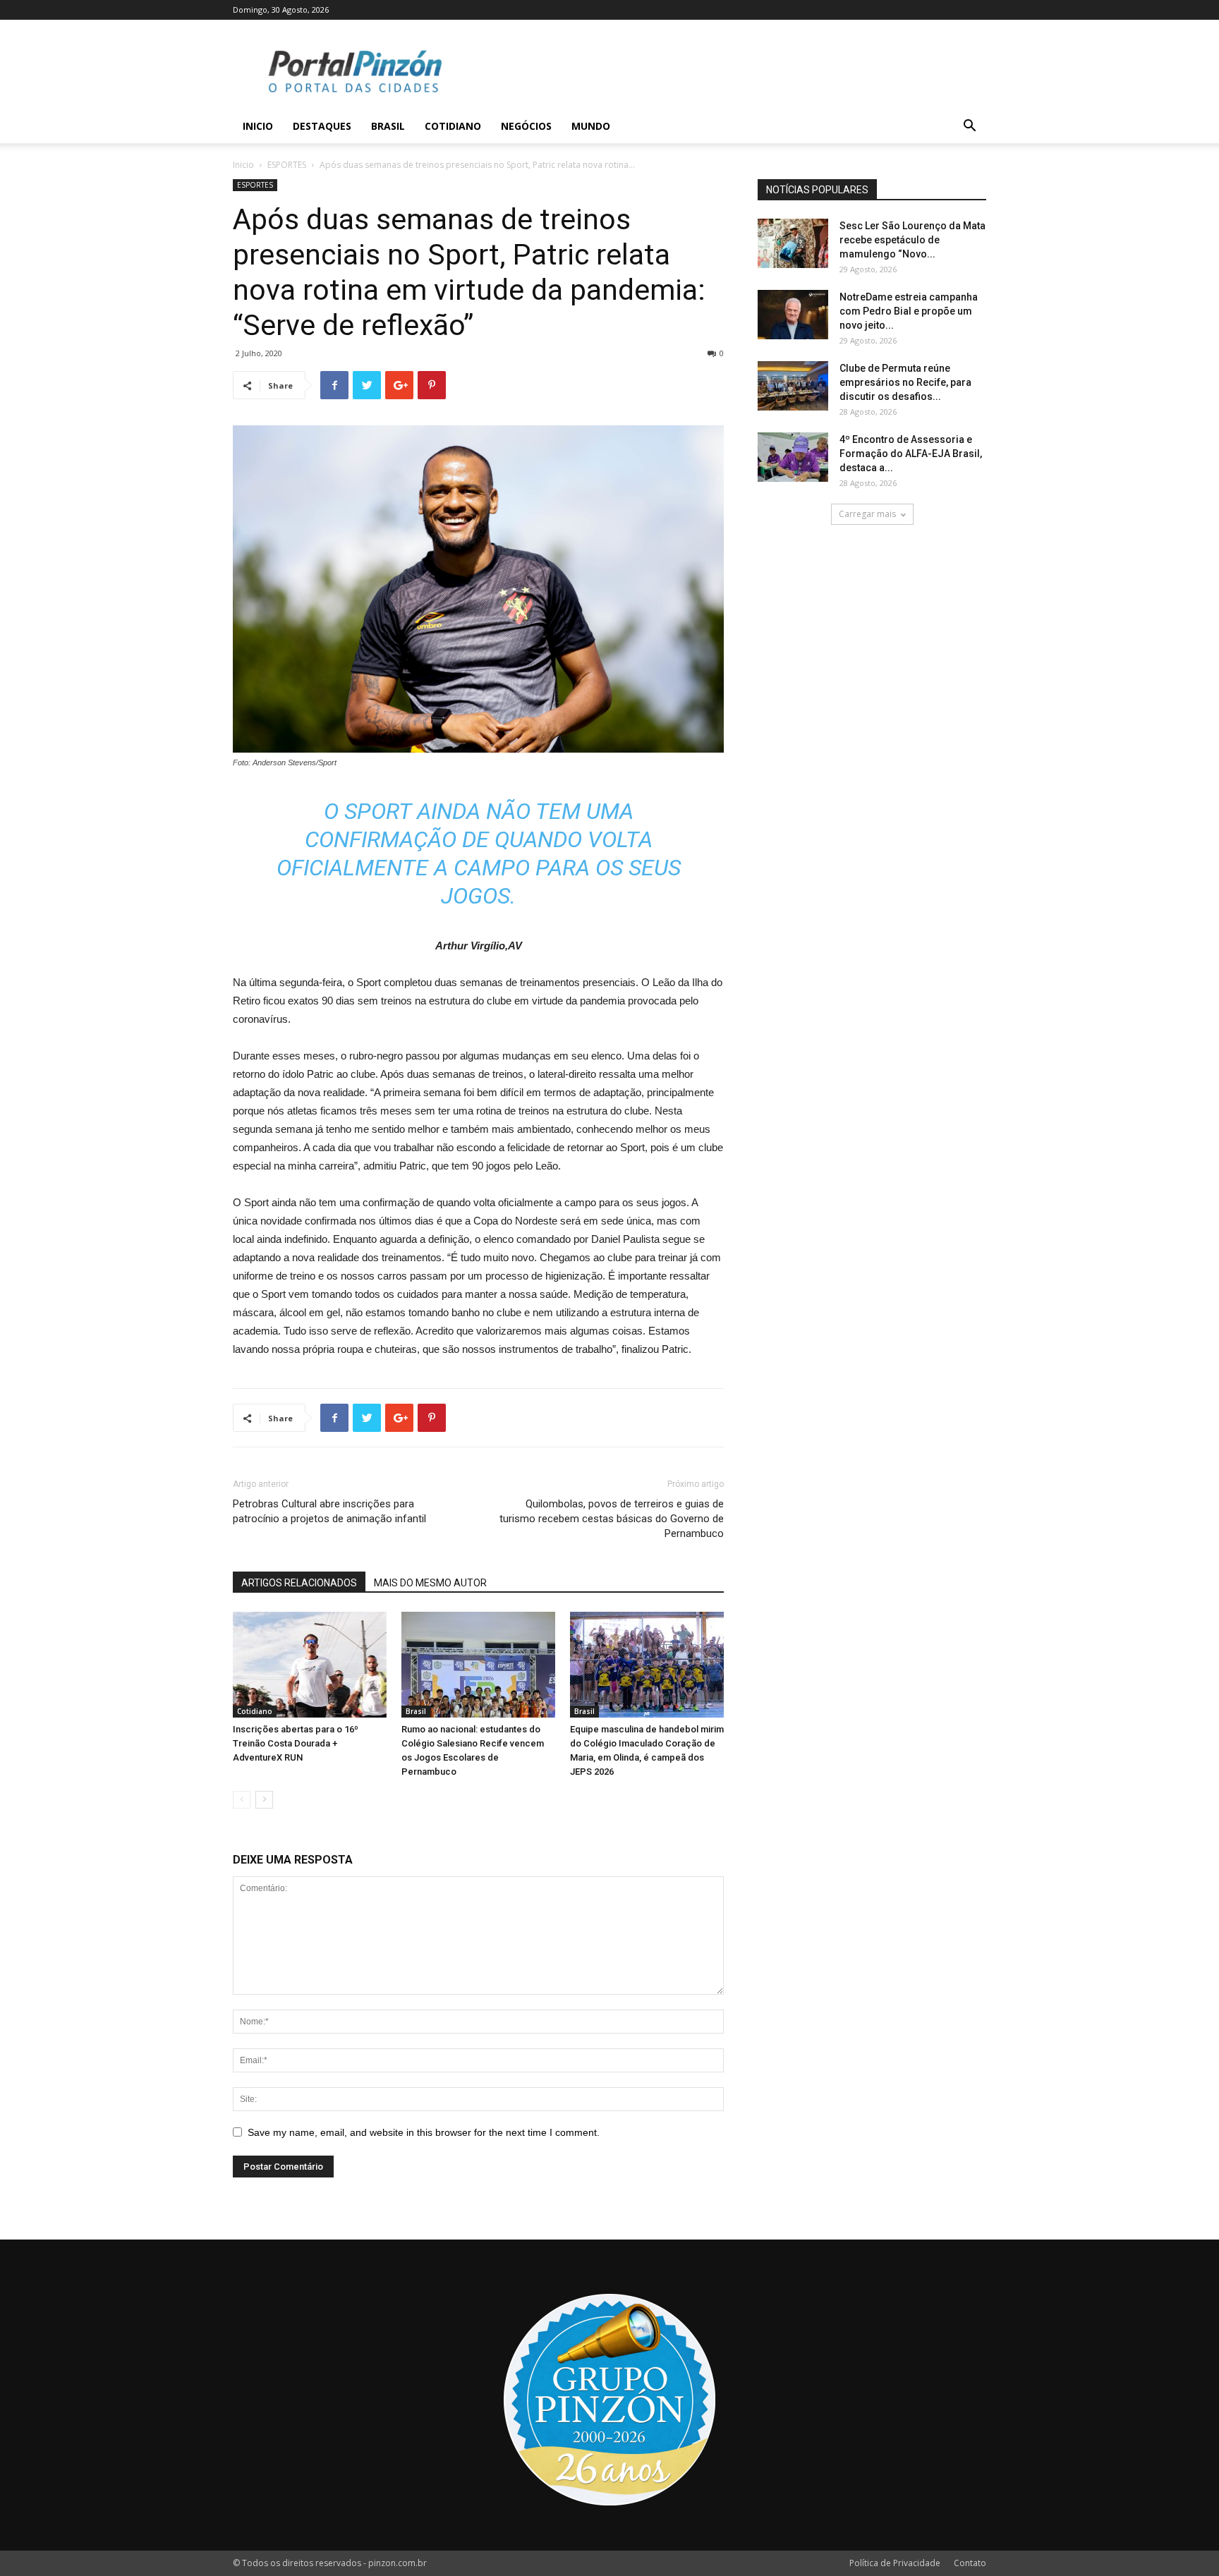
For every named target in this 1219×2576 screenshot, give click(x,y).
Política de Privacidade (895, 2563)
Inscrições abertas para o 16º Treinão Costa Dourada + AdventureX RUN (296, 1743)
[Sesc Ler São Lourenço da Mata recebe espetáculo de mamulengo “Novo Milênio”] (793, 243)
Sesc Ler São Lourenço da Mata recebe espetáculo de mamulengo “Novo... (912, 240)
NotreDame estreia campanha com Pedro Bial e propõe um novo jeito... (909, 311)
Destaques (322, 126)
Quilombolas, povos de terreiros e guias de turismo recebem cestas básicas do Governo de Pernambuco (612, 1519)
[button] (969, 127)
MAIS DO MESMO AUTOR (430, 1583)
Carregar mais (867, 514)
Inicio (258, 126)
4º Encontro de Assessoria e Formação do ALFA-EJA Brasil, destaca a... (911, 454)
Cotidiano (453, 126)
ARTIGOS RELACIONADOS (299, 1583)
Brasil (388, 126)
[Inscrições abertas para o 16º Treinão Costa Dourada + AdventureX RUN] (310, 1665)
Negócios (526, 126)
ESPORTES (287, 165)
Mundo (591, 126)
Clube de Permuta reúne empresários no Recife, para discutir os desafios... (905, 382)
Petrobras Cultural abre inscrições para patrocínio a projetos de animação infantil (329, 1511)
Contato (970, 2563)
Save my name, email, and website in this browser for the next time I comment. (424, 2132)
